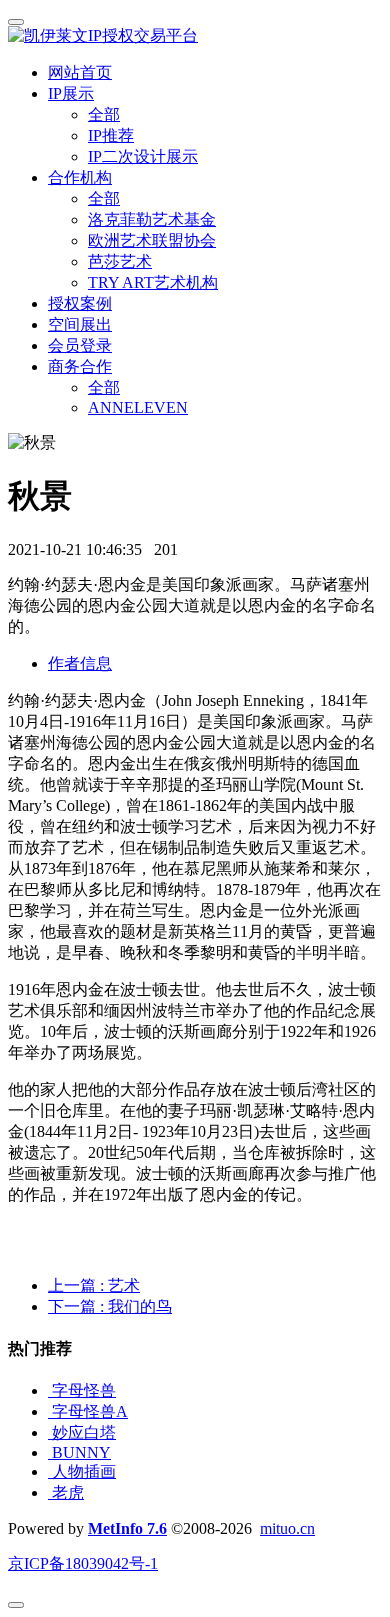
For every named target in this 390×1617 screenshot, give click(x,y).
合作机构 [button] (80, 177)
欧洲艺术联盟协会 (152, 240)
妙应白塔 (84, 1432)
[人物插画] (50, 1471)
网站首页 (80, 72)
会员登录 (80, 345)
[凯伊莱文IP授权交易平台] (195, 36)
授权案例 (80, 303)
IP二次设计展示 (143, 156)
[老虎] (50, 1492)
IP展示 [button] (71, 93)
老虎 (68, 1492)
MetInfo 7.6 (127, 1528)
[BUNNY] (50, 1452)
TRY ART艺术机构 (153, 282)
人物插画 (84, 1471)
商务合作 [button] (80, 366)
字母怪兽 (84, 1390)
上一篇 (94, 1285)
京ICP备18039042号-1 (83, 1563)
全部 (104, 114)
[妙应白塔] (50, 1432)
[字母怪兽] (50, 1390)
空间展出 (80, 324)
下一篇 (110, 1306)
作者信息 (80, 663)
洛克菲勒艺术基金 (152, 219)
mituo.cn (287, 1528)
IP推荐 (111, 135)
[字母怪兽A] (50, 1411)
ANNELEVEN (138, 407)
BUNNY (81, 1452)
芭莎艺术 (120, 261)
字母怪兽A (90, 1411)
